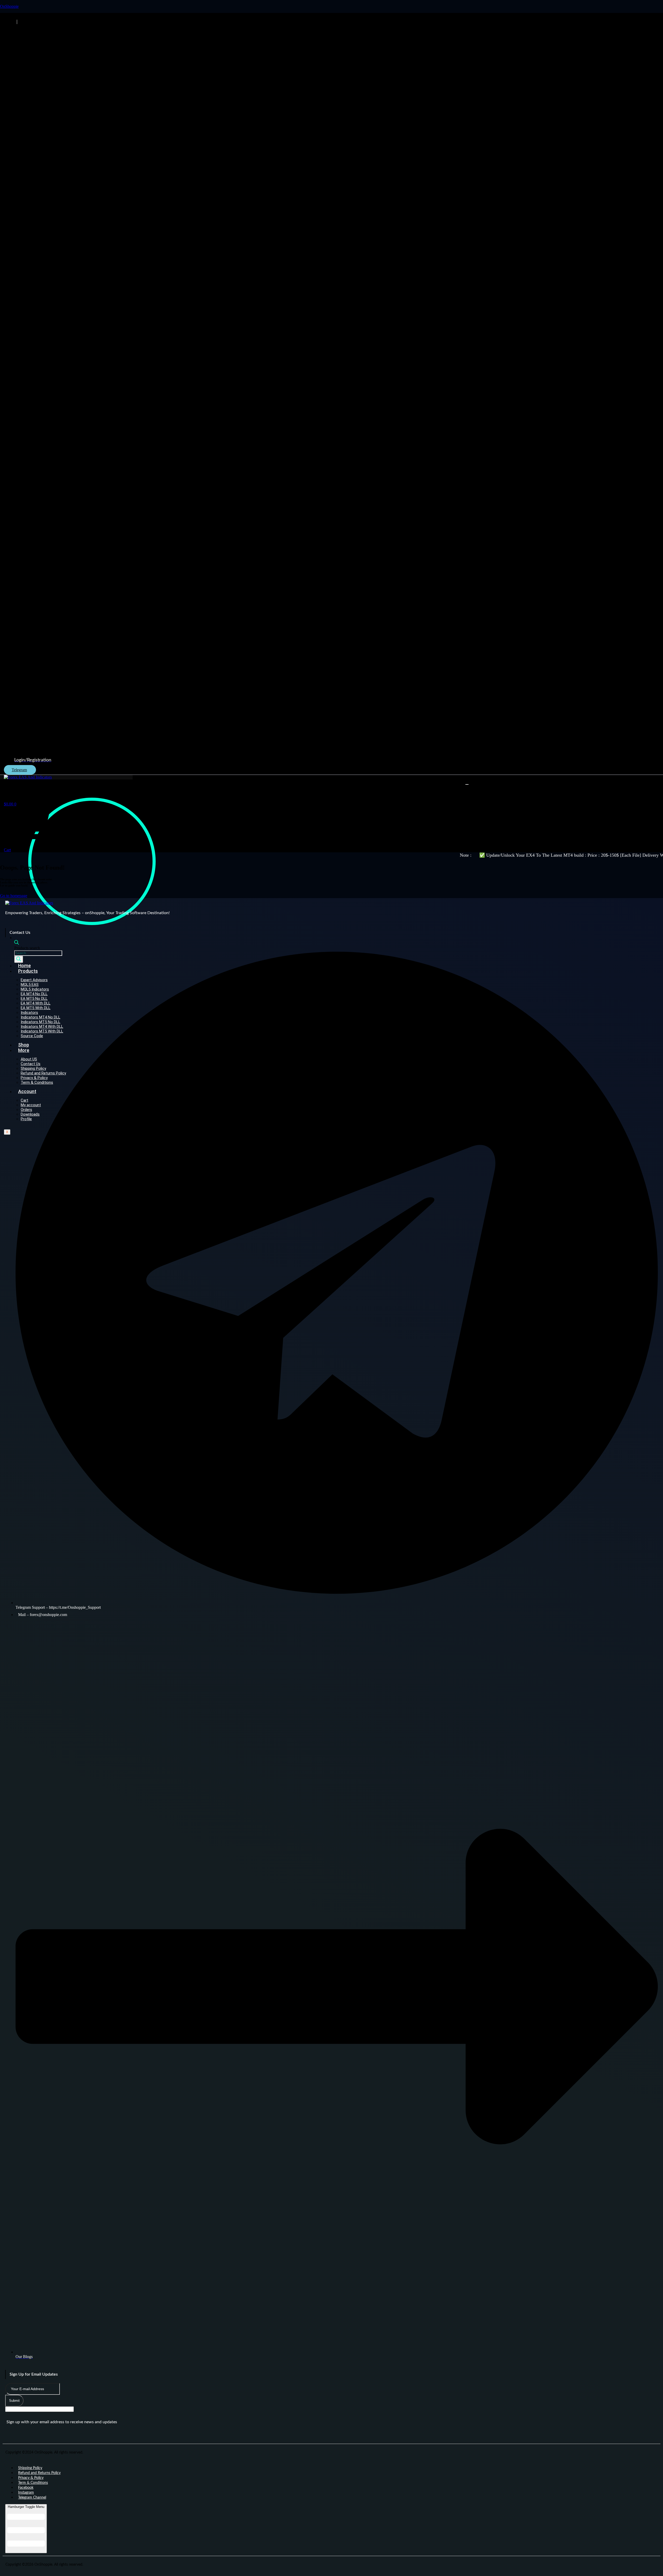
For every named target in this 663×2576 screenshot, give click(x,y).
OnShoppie (9, 6)
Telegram (19, 770)
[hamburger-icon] (467, 784)
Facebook (26, 2488)
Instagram (26, 2493)
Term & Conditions (33, 2483)
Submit (14, 2401)
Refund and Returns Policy (39, 2473)
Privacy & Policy (31, 2478)
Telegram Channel (32, 2498)
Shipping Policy (30, 2468)
